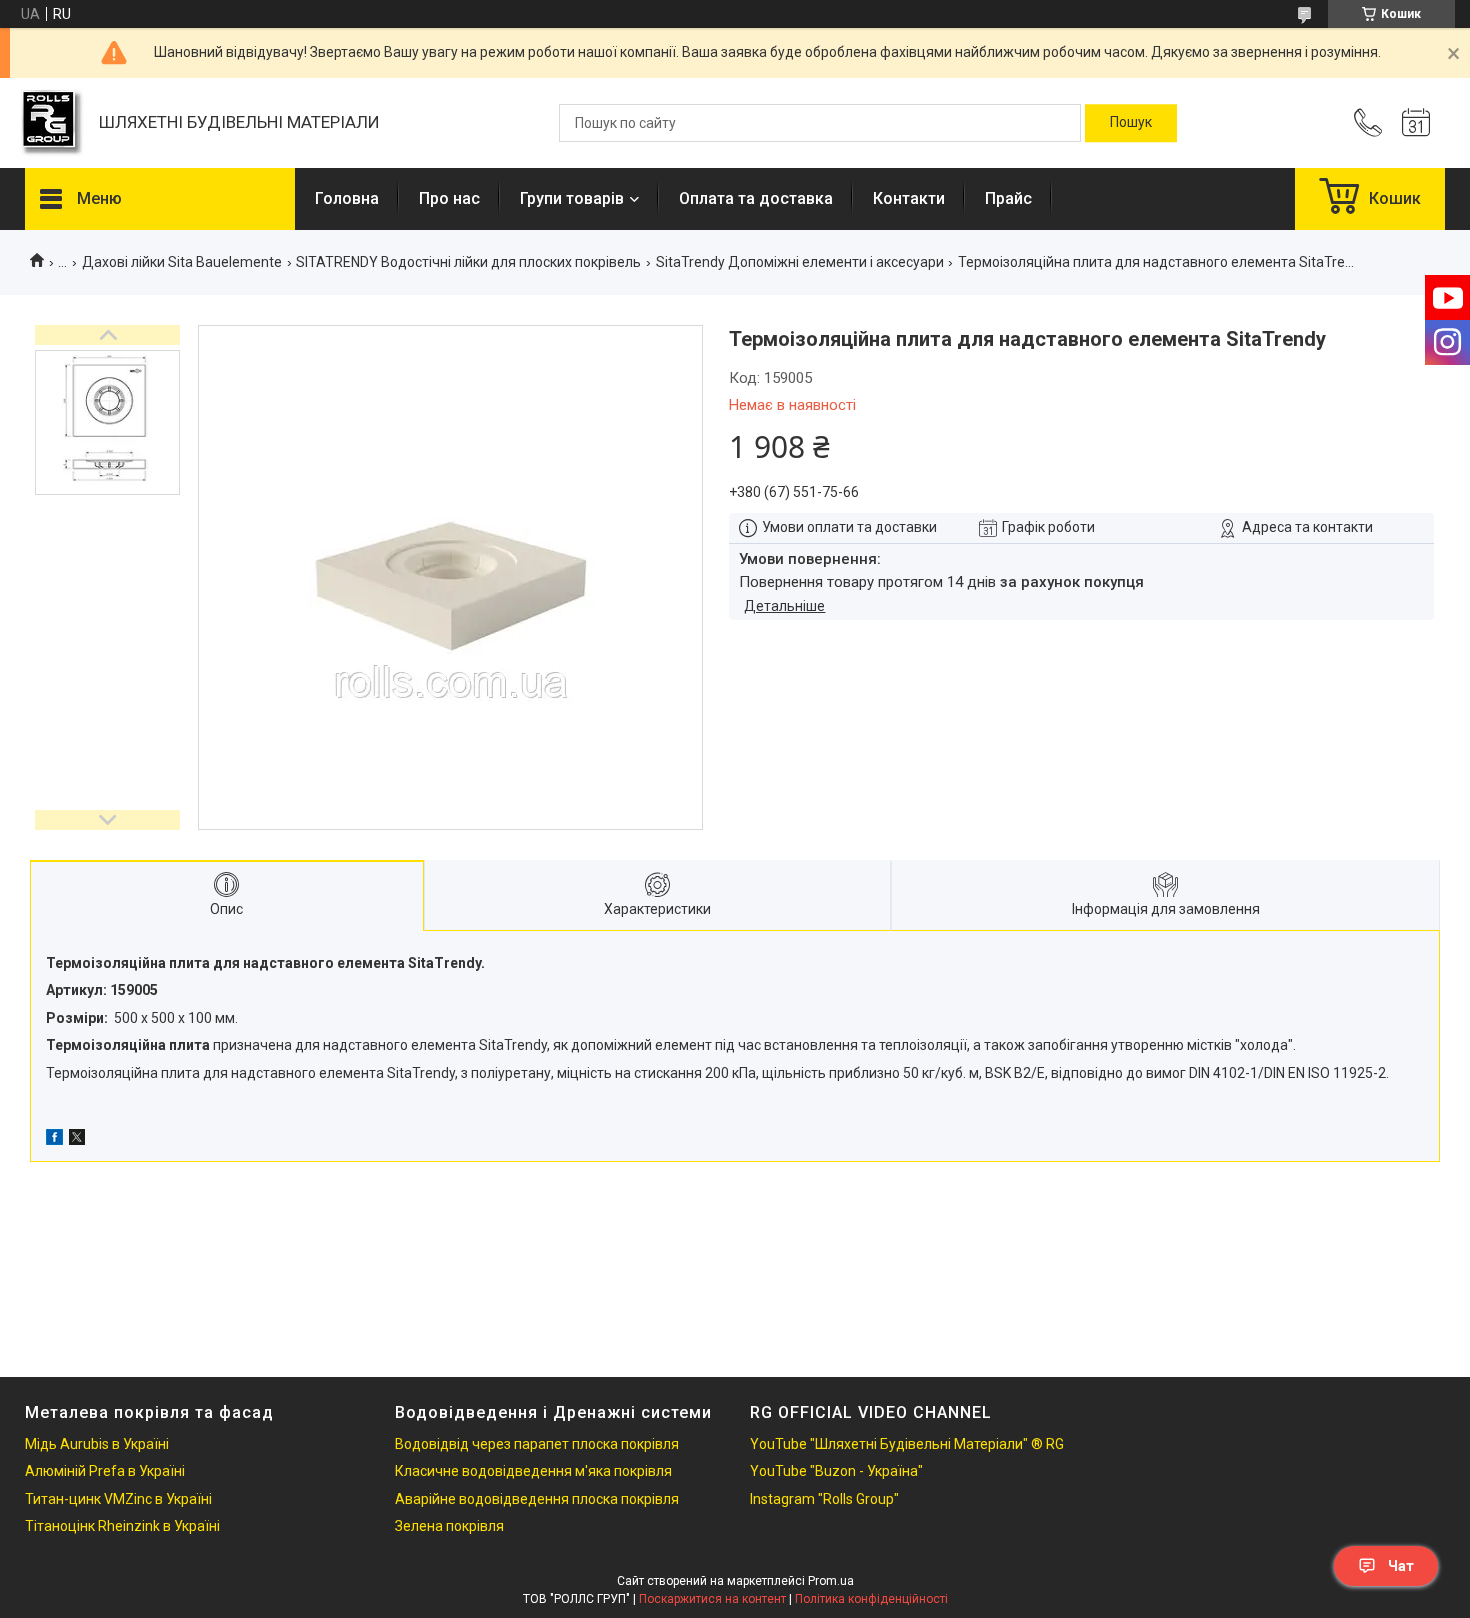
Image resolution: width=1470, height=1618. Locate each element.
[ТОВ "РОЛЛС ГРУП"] (52, 123)
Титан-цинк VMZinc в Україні (118, 1499)
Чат (1401, 1566)
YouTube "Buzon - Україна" (836, 1471)
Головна (347, 198)
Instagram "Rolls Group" (824, 1499)
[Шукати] (1131, 123)
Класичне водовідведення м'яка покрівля (533, 1471)
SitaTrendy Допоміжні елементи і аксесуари (800, 262)
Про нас (449, 198)
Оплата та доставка (756, 198)
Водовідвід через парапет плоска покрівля (537, 1444)
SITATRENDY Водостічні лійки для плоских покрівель (468, 262)
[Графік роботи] (1416, 123)
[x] (77, 1140)
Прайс (1008, 198)
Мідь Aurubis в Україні (97, 1444)
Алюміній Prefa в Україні (105, 1471)
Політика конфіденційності (871, 1599)
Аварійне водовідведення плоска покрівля (537, 1499)
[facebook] (54, 1140)
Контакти (909, 198)
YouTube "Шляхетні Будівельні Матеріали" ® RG (907, 1444)
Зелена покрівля (449, 1526)
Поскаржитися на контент (712, 1599)
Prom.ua (831, 1581)
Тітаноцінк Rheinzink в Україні (122, 1526)
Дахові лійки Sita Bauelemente (182, 262)
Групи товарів (572, 198)
